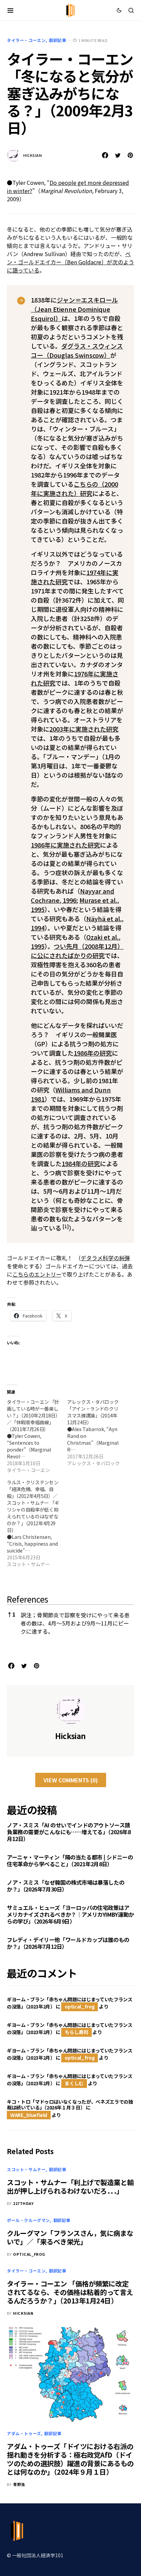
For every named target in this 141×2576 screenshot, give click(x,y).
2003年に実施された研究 (84, 729)
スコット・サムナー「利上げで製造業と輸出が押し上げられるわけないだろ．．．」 (70, 2187)
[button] (10, 10)
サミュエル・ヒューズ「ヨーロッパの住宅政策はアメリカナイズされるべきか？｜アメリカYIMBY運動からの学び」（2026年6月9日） (70, 1914)
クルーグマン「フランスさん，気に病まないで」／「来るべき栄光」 (70, 2237)
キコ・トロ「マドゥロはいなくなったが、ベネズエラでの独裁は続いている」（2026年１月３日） (70, 2105)
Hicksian (33, 155)
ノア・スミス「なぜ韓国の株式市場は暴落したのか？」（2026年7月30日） (66, 1886)
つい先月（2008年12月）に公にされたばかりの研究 (77, 951)
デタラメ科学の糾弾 (105, 1258)
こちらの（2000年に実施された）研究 (74, 489)
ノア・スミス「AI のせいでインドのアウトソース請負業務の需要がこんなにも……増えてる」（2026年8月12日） (69, 1832)
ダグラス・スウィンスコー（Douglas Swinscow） (77, 350)
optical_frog (80, 2006)
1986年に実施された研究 (65, 845)
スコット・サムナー (26, 2169)
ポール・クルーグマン (28, 2220)
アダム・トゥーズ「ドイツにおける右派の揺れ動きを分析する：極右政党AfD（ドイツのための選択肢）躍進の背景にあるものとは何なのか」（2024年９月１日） (70, 2459)
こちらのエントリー (37, 1274)
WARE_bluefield (29, 2115)
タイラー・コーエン (26, 40)
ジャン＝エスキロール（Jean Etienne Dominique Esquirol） (74, 309)
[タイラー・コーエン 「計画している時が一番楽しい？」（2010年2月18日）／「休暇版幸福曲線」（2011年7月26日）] (37, 1436)
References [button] (28, 1599)
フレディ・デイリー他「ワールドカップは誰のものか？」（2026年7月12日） (68, 1943)
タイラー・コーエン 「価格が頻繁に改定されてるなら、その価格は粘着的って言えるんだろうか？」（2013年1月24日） (70, 2292)
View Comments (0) (71, 1780)
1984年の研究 (81, 1163)
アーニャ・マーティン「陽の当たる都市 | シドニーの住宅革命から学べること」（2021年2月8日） (70, 1860)
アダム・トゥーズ (24, 2433)
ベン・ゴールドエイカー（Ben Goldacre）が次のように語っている (70, 262)
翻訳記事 (57, 40)
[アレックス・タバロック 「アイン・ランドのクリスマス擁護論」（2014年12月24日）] (97, 1432)
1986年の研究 (93, 1053)
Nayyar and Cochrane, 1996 (73, 895)
